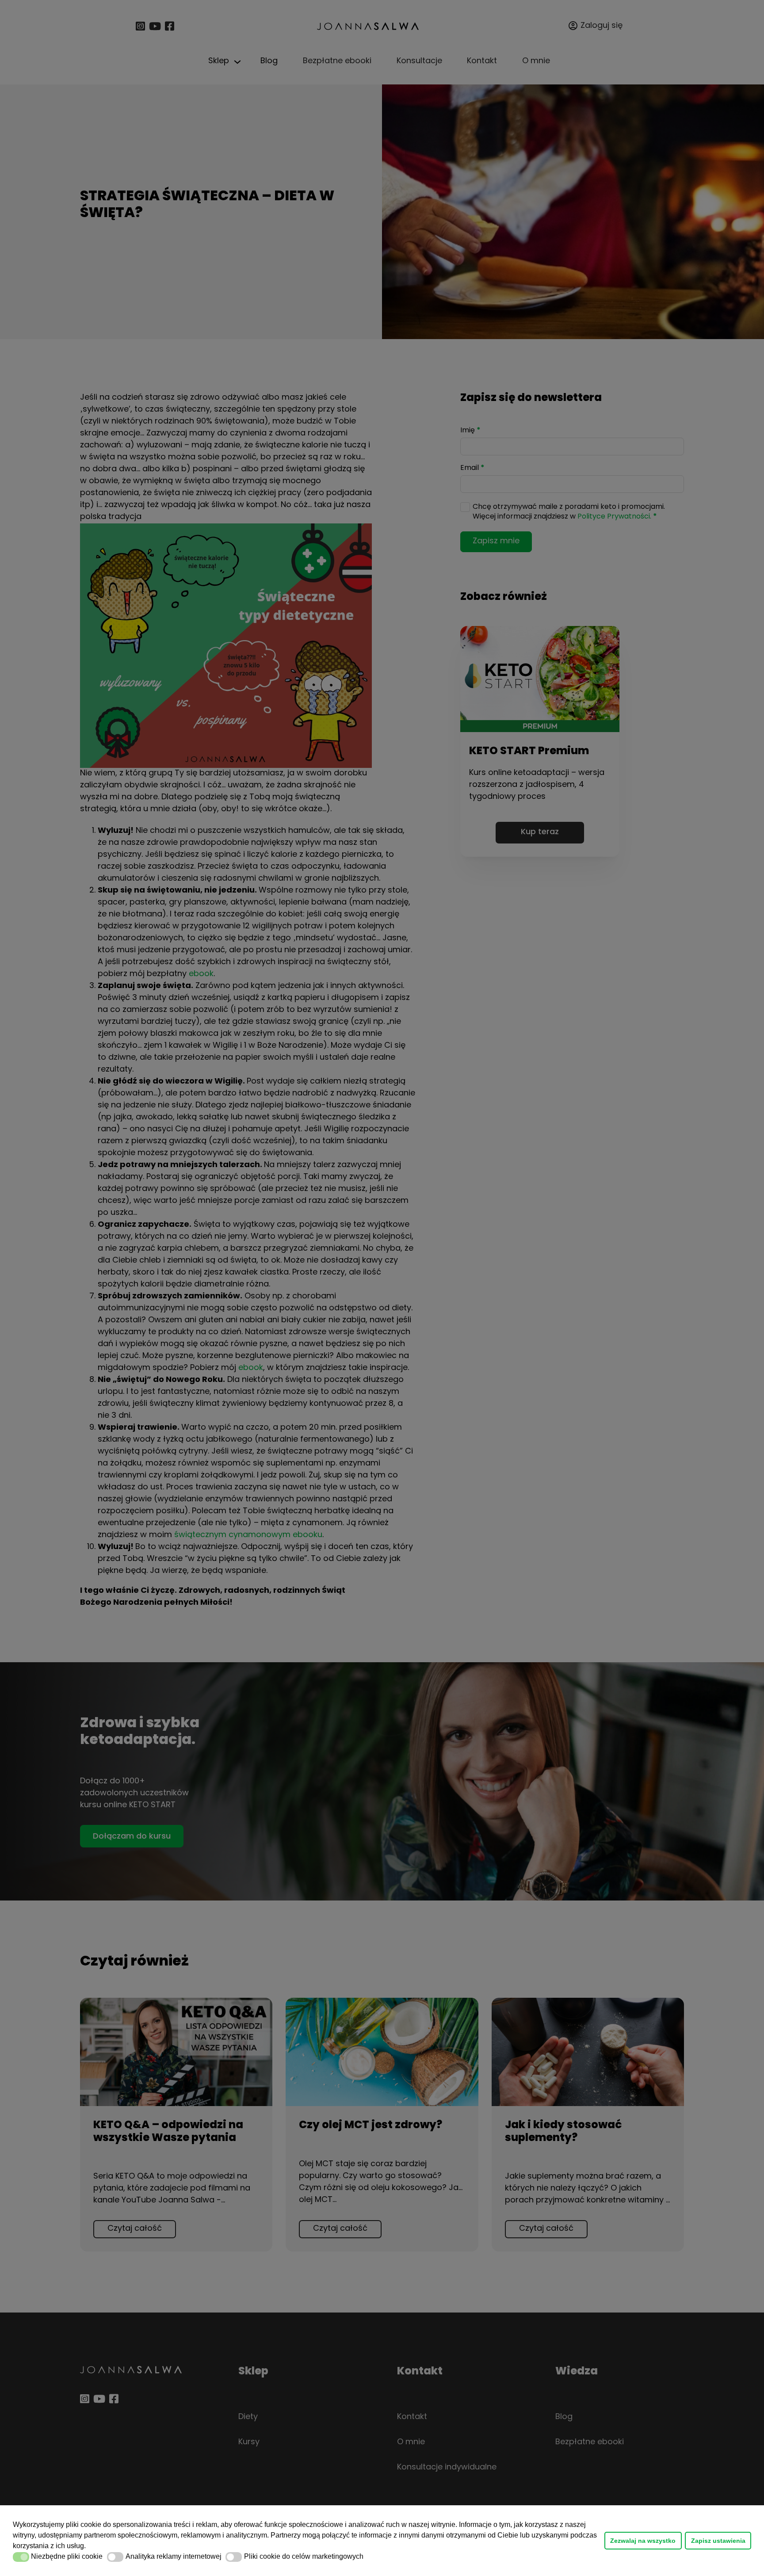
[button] (89, 2547)
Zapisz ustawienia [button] (718, 2541)
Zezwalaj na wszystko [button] (643, 2541)
